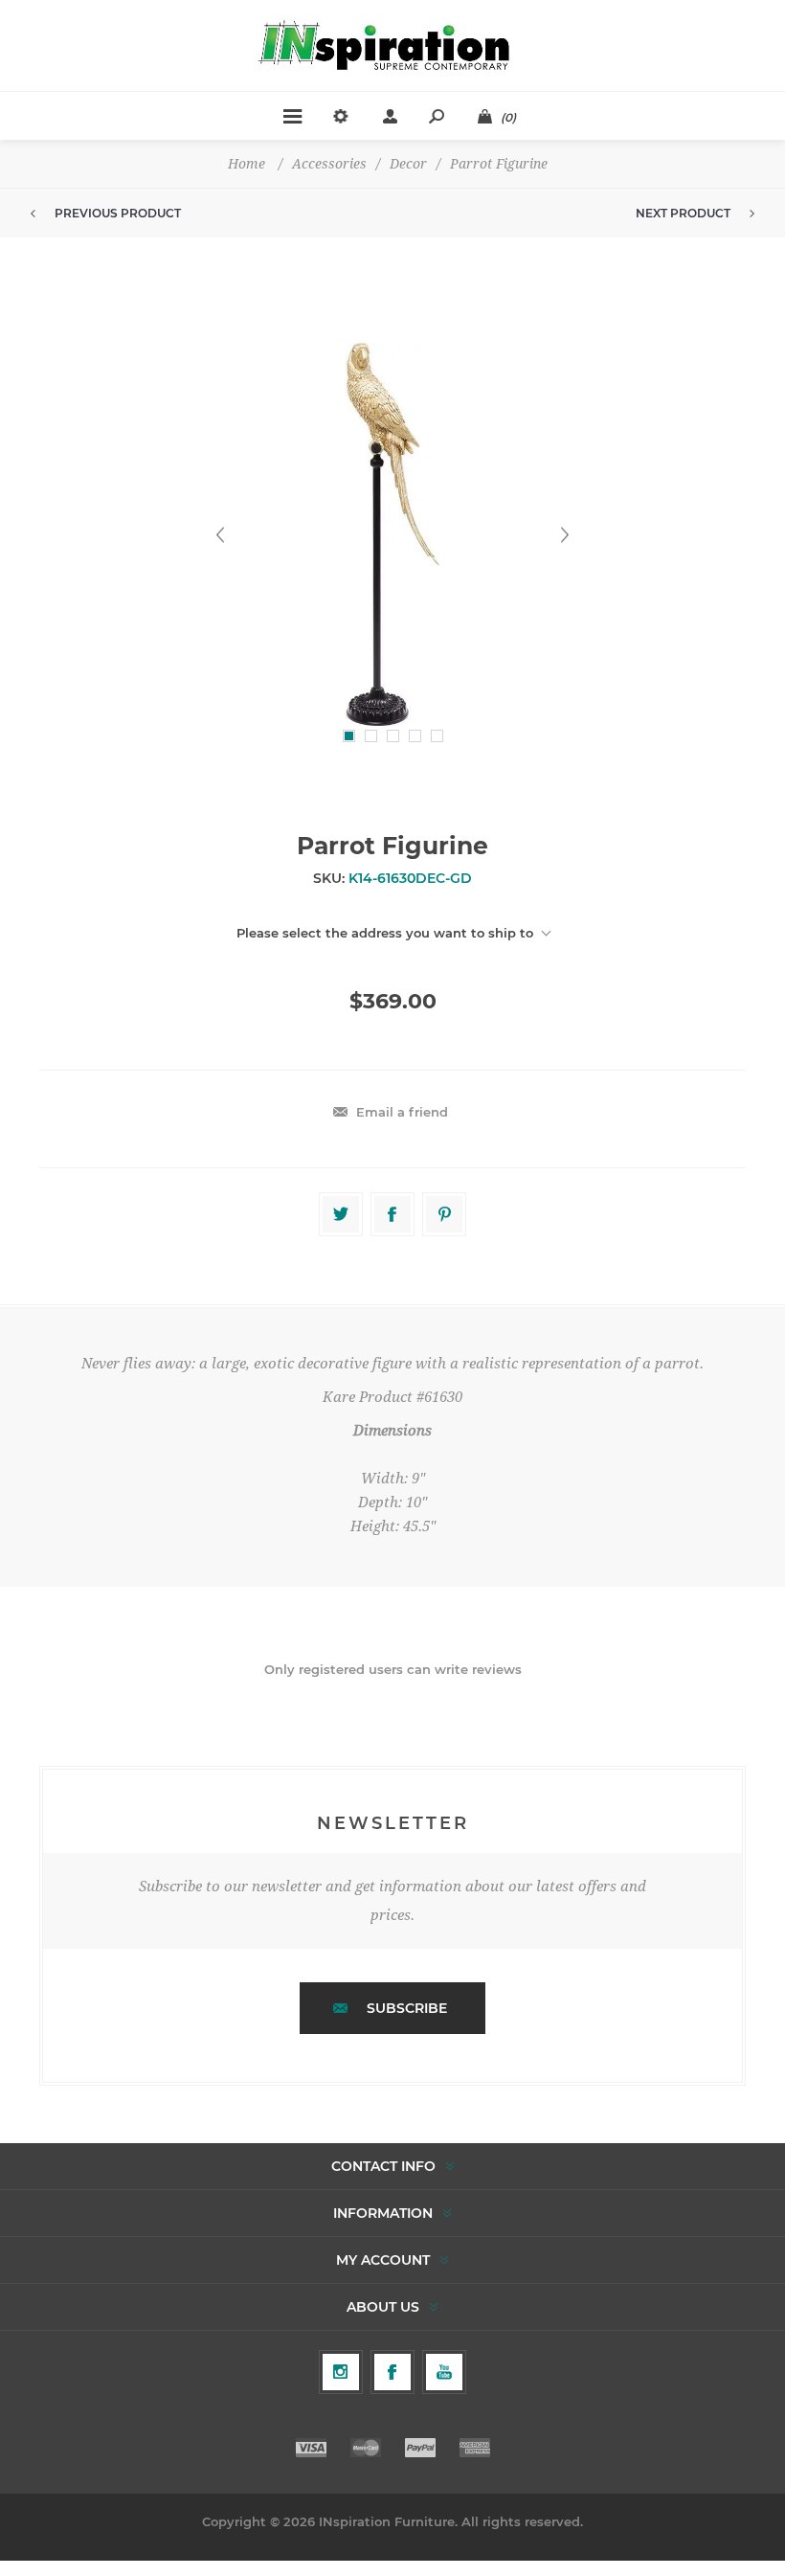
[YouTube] (444, 2372)
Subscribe (407, 2008)
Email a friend (402, 1112)
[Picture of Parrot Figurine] (392, 534)
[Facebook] (392, 2372)
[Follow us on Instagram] (341, 2372)
